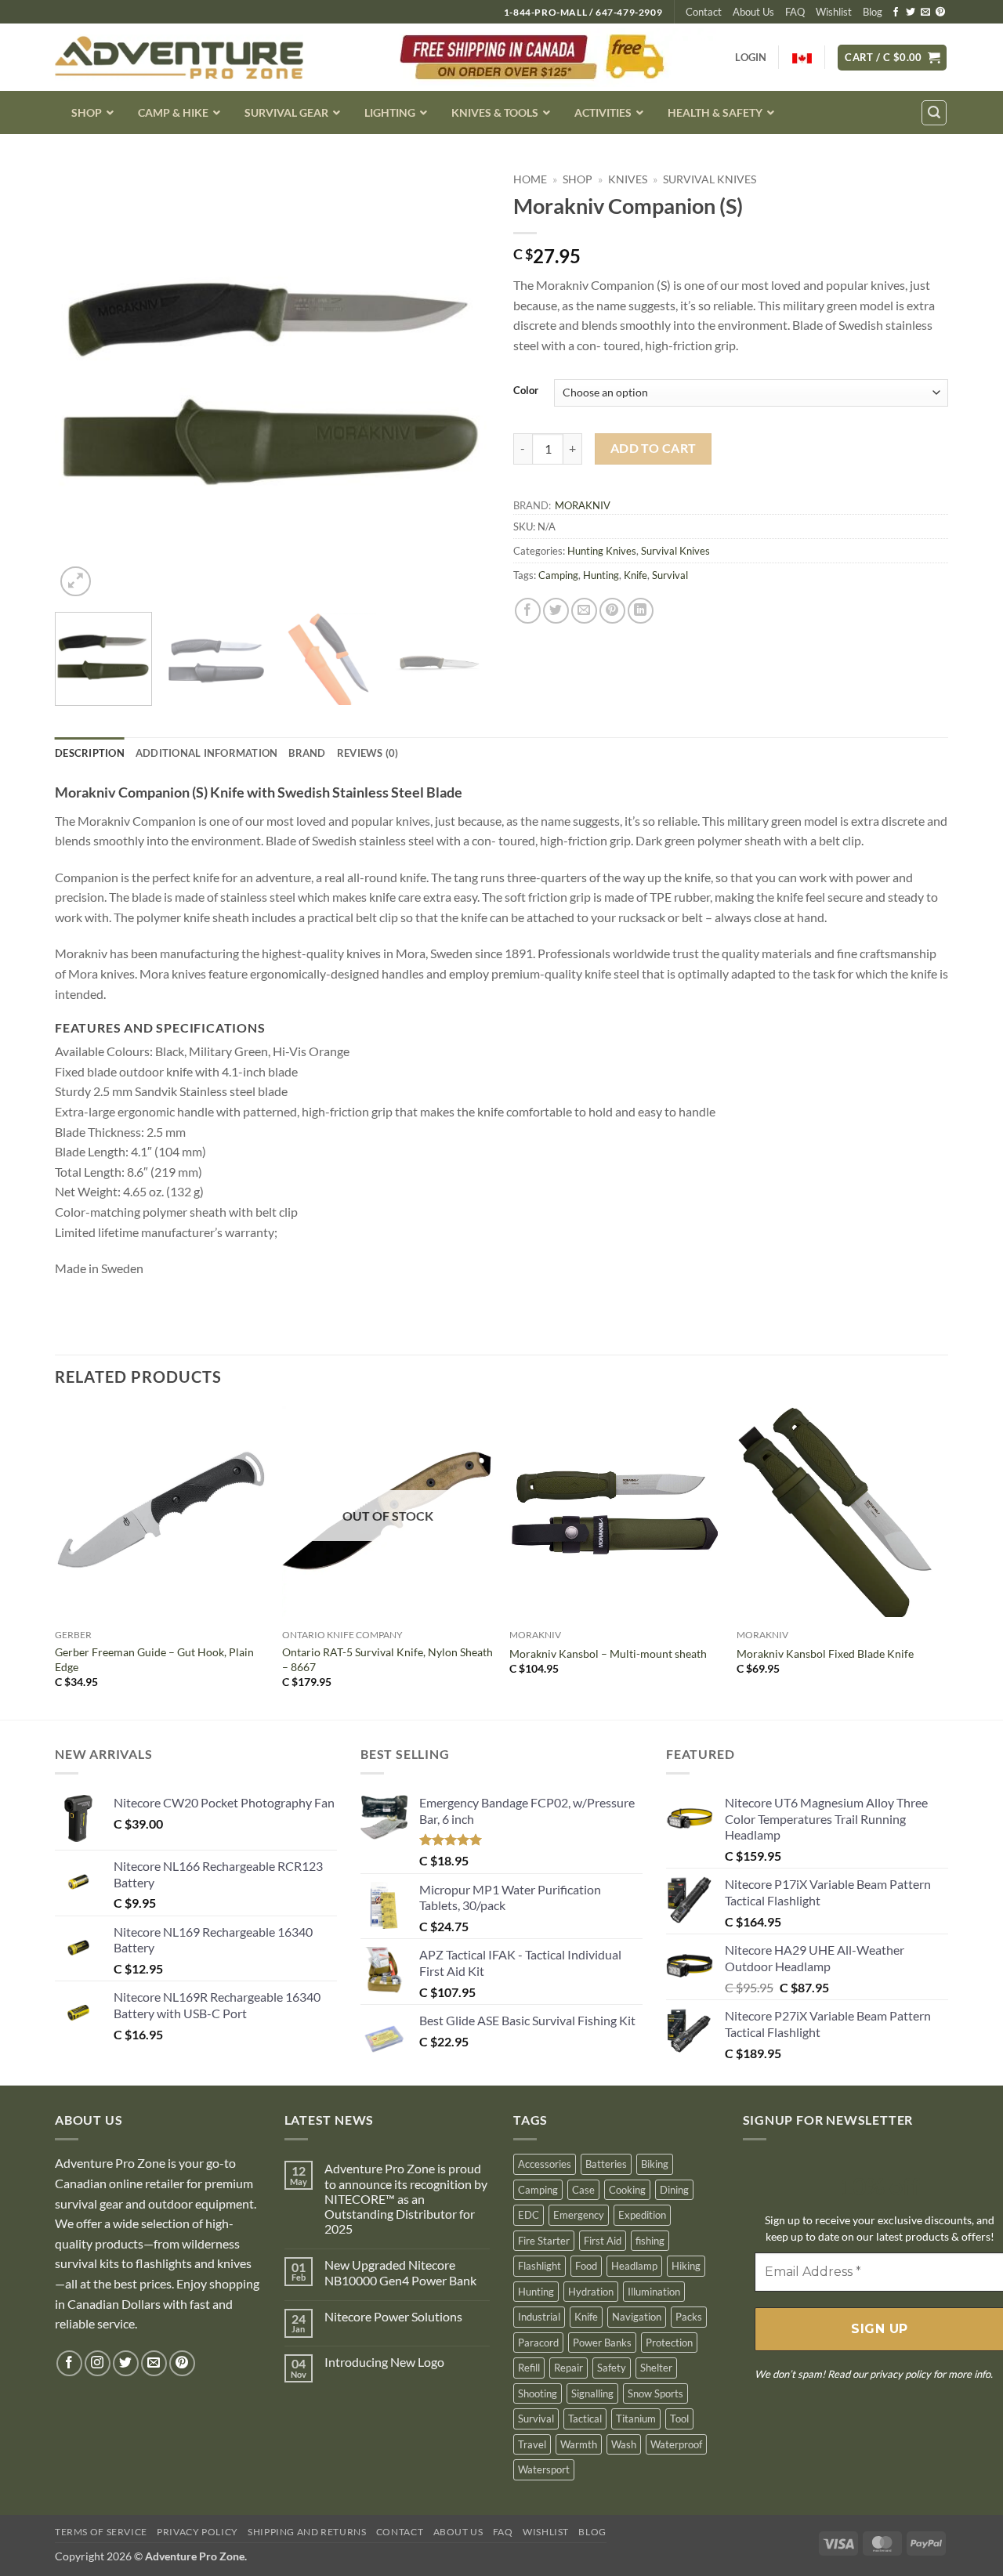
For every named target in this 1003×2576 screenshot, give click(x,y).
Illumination (654, 2292)
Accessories (545, 2164)
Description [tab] (90, 753)
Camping (558, 575)
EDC (529, 2215)
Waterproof (676, 2444)
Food (586, 2266)
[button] (892, 58)
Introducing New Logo (384, 2362)
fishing (650, 2241)
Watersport (544, 2469)
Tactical (585, 2419)
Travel (532, 2444)
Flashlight (540, 2266)
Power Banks (602, 2343)
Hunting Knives (602, 551)
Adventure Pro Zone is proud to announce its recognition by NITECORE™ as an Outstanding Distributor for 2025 (406, 2198)
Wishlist (834, 12)
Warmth (579, 2444)
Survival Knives (710, 179)
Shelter (656, 2368)
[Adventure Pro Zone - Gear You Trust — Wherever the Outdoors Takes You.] (179, 58)
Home (530, 179)
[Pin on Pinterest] (612, 611)
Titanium (636, 2419)
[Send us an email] (925, 13)
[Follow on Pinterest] (940, 13)
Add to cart (654, 448)
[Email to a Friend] (584, 611)
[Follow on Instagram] (98, 2363)
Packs (689, 2317)
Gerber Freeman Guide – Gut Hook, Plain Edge (154, 1659)
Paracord (538, 2343)
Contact (704, 12)
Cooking (627, 2190)
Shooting (538, 2393)
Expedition (642, 2215)
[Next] (462, 383)
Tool (679, 2419)
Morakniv (583, 505)
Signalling (592, 2393)
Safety (612, 2368)
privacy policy (900, 2374)
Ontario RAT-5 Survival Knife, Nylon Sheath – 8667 (387, 1659)
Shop (578, 179)
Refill (529, 2368)
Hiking (686, 2266)
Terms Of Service (101, 2532)
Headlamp (634, 2266)
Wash (624, 2444)
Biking (655, 2164)
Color (526, 391)
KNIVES (628, 179)
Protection (669, 2343)
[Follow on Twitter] (911, 13)
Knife (635, 575)
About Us (753, 12)
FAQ (795, 12)
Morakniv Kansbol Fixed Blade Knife (825, 1653)
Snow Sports (655, 2393)
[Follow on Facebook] (896, 13)
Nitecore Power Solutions (393, 2316)
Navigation (637, 2317)
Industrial (539, 2317)
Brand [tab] (307, 753)
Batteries (606, 2164)
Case (583, 2190)
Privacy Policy (197, 2532)
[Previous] (83, 383)
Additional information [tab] (207, 753)
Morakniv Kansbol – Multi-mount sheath (608, 1653)
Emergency (579, 2215)
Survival (670, 575)
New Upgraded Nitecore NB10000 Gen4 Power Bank (400, 2272)
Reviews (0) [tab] (368, 753)
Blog (873, 12)
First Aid (603, 2241)
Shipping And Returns (307, 2532)
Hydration (591, 2292)
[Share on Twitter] (556, 611)
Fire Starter (544, 2241)
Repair (568, 2368)
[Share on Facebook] (528, 611)
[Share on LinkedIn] (641, 611)
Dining (674, 2190)
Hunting (601, 575)
